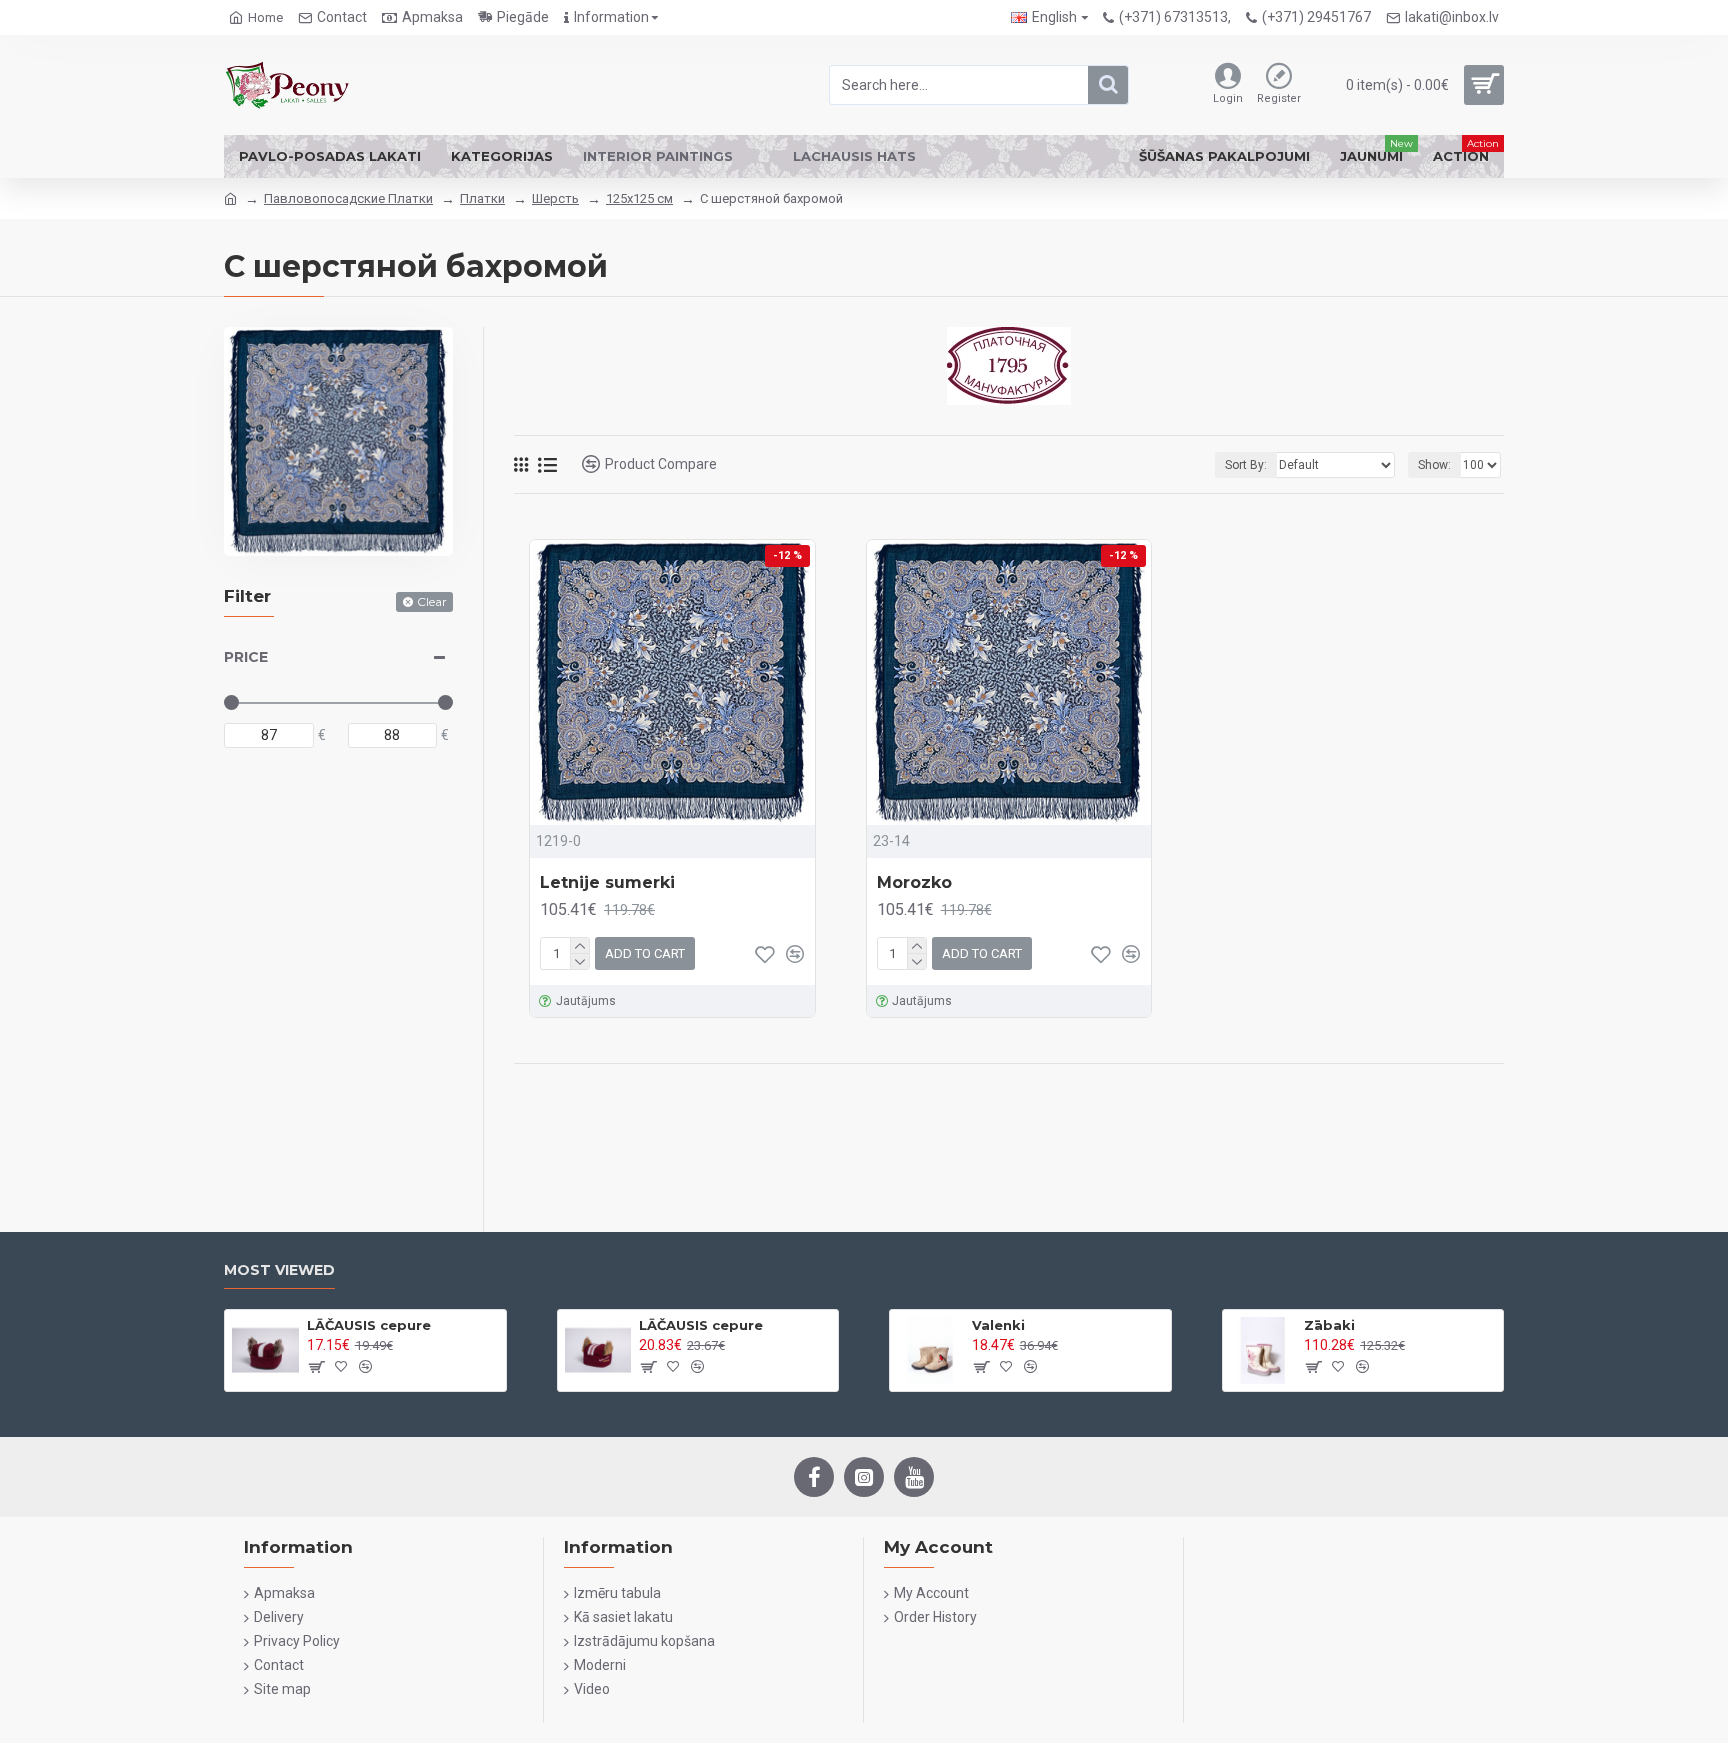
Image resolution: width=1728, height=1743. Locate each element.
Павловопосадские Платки (348, 198)
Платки (482, 198)
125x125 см (639, 198)
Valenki (998, 1325)
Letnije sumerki (607, 882)
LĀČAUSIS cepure (369, 1325)
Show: (1434, 465)
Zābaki (1329, 1325)
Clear (432, 601)
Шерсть (555, 198)
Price (246, 657)
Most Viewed (279, 1270)
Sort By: (1246, 465)
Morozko (914, 882)
